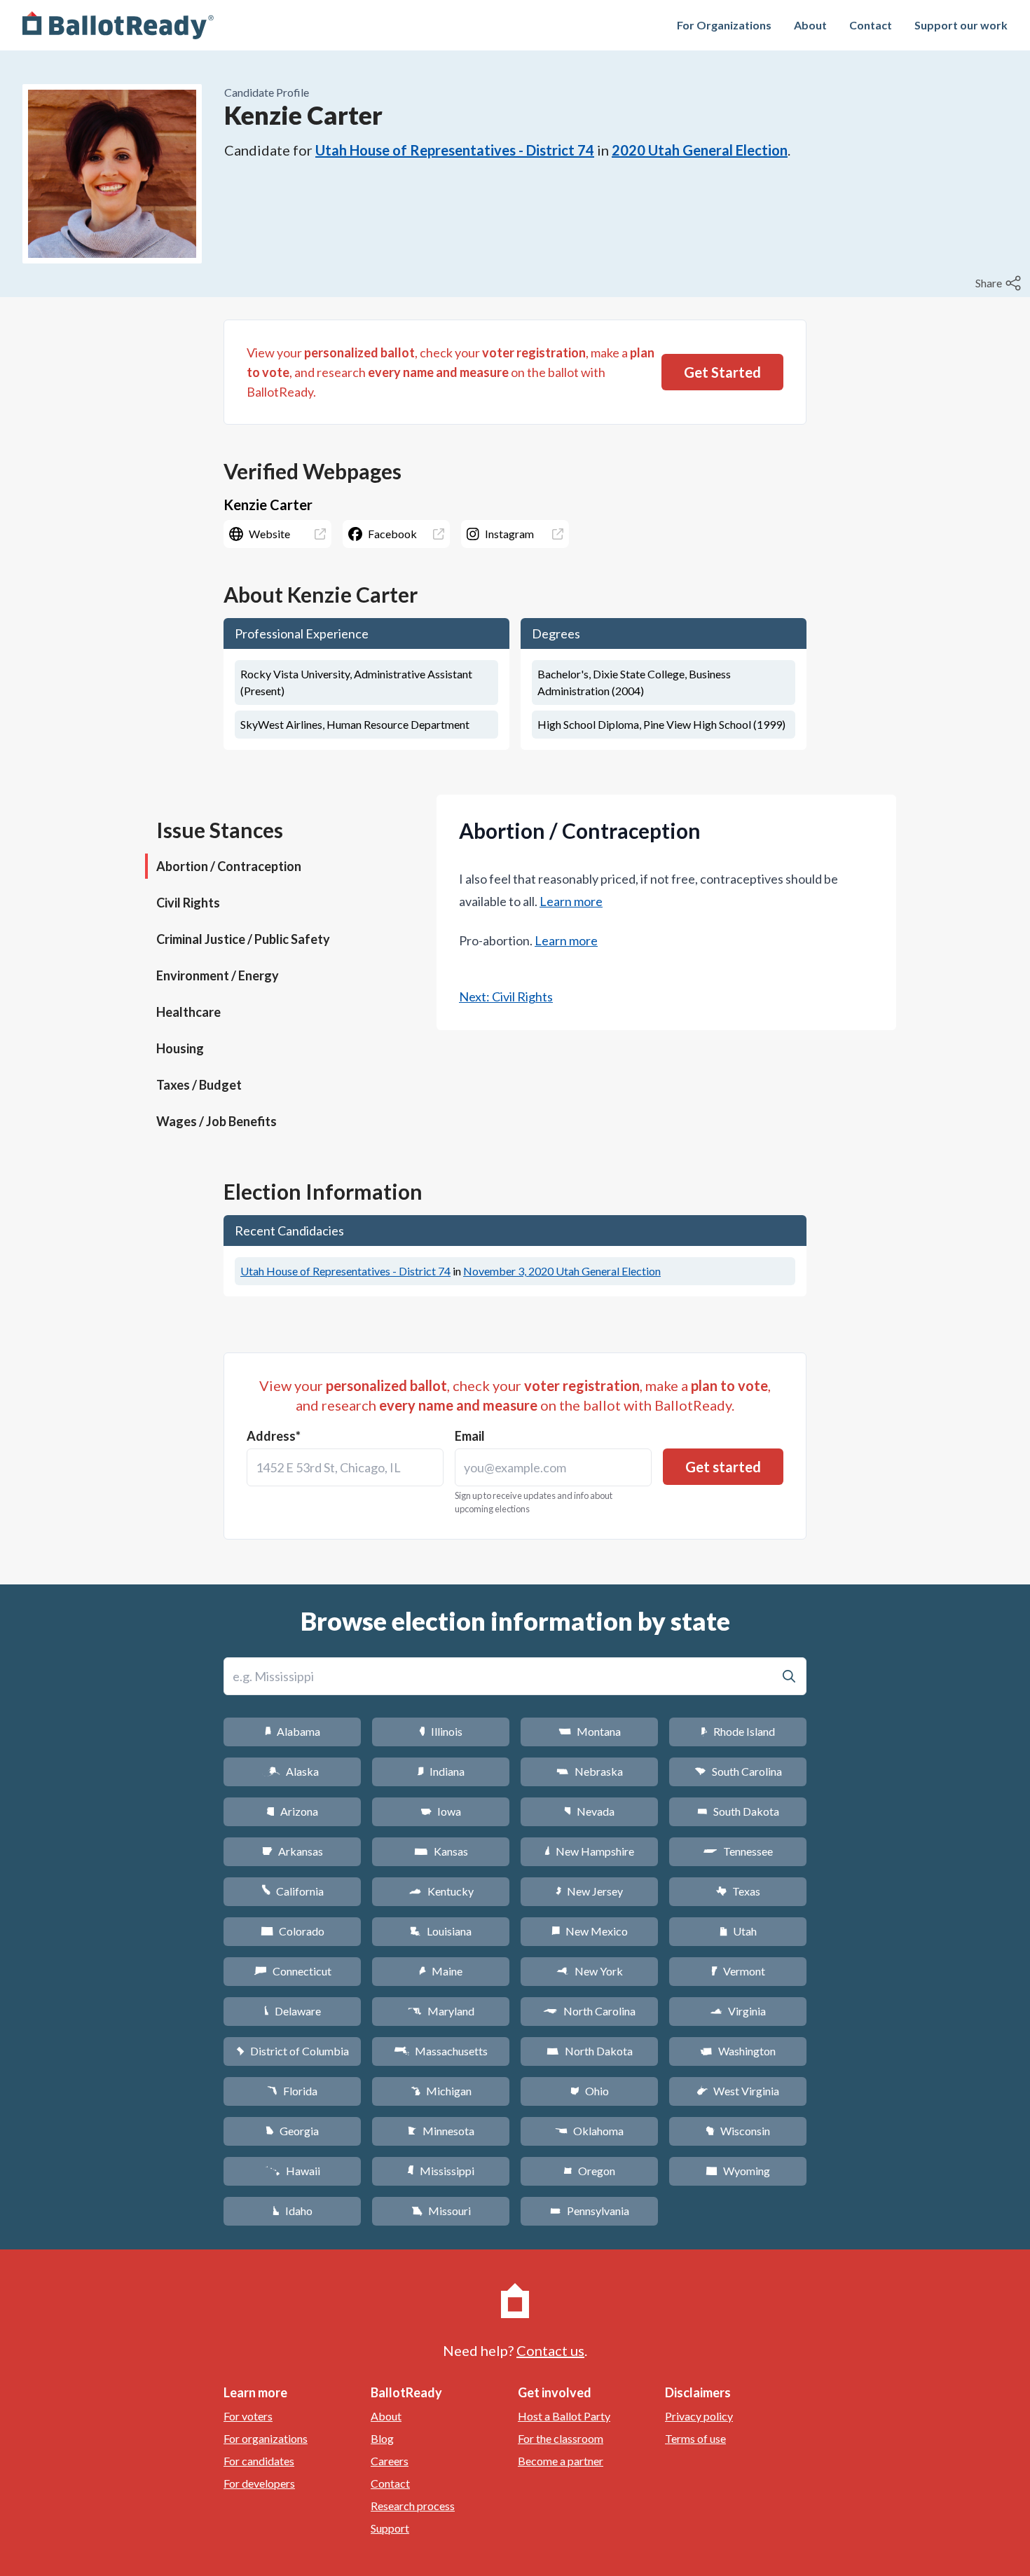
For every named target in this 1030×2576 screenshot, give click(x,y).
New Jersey (589, 1891)
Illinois (441, 1731)
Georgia (292, 2131)
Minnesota (441, 2131)
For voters (248, 2416)
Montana (590, 1731)
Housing (180, 1048)
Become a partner (561, 2461)
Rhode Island (738, 1731)
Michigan (441, 2091)
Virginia (738, 2011)
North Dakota (590, 2051)
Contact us (550, 2350)
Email (470, 1436)
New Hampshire (589, 1851)
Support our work (961, 25)
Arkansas (293, 1851)
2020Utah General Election (700, 150)
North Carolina (589, 2011)
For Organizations (724, 25)
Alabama (293, 1731)
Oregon (589, 2171)
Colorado (293, 1931)
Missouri (441, 2211)
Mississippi (441, 2171)
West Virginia (738, 2091)
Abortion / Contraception (229, 866)
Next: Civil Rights (506, 996)
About (810, 25)
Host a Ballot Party (564, 2416)
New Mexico (590, 1931)
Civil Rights (188, 903)
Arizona (292, 1811)
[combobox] (345, 1467)
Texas (738, 1891)
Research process (413, 2506)
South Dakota (738, 1811)
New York (590, 1971)
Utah (738, 1931)
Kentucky (441, 1891)
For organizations (266, 2438)
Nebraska (590, 1771)
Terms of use (695, 2438)
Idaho (293, 2211)
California (293, 1891)
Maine (441, 1971)
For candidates (259, 2461)
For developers (259, 2483)
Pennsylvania (590, 2211)
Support (390, 2528)
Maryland (441, 2011)
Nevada (589, 1811)
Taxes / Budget (199, 1085)
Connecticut (293, 1971)
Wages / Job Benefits (217, 1121)
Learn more (571, 901)
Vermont (738, 1971)
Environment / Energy (218, 975)
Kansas (441, 1851)
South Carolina (738, 1771)
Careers (390, 2461)
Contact (871, 25)
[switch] (1000, 283)
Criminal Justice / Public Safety (243, 939)
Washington (738, 2051)
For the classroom (561, 2438)
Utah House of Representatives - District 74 (455, 150)
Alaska (293, 1771)
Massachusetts (441, 2051)
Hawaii (293, 2171)
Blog (382, 2438)
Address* (274, 1436)
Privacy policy (699, 2416)
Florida (292, 2091)
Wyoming (738, 2171)
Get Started (722, 372)
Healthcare (188, 1012)
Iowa (441, 1811)
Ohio (590, 2091)
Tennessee (738, 1851)
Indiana (441, 1771)
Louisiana (441, 1931)
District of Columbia (293, 2051)
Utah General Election (562, 1271)
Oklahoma (589, 2131)
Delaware (293, 2011)
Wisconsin (738, 2131)
